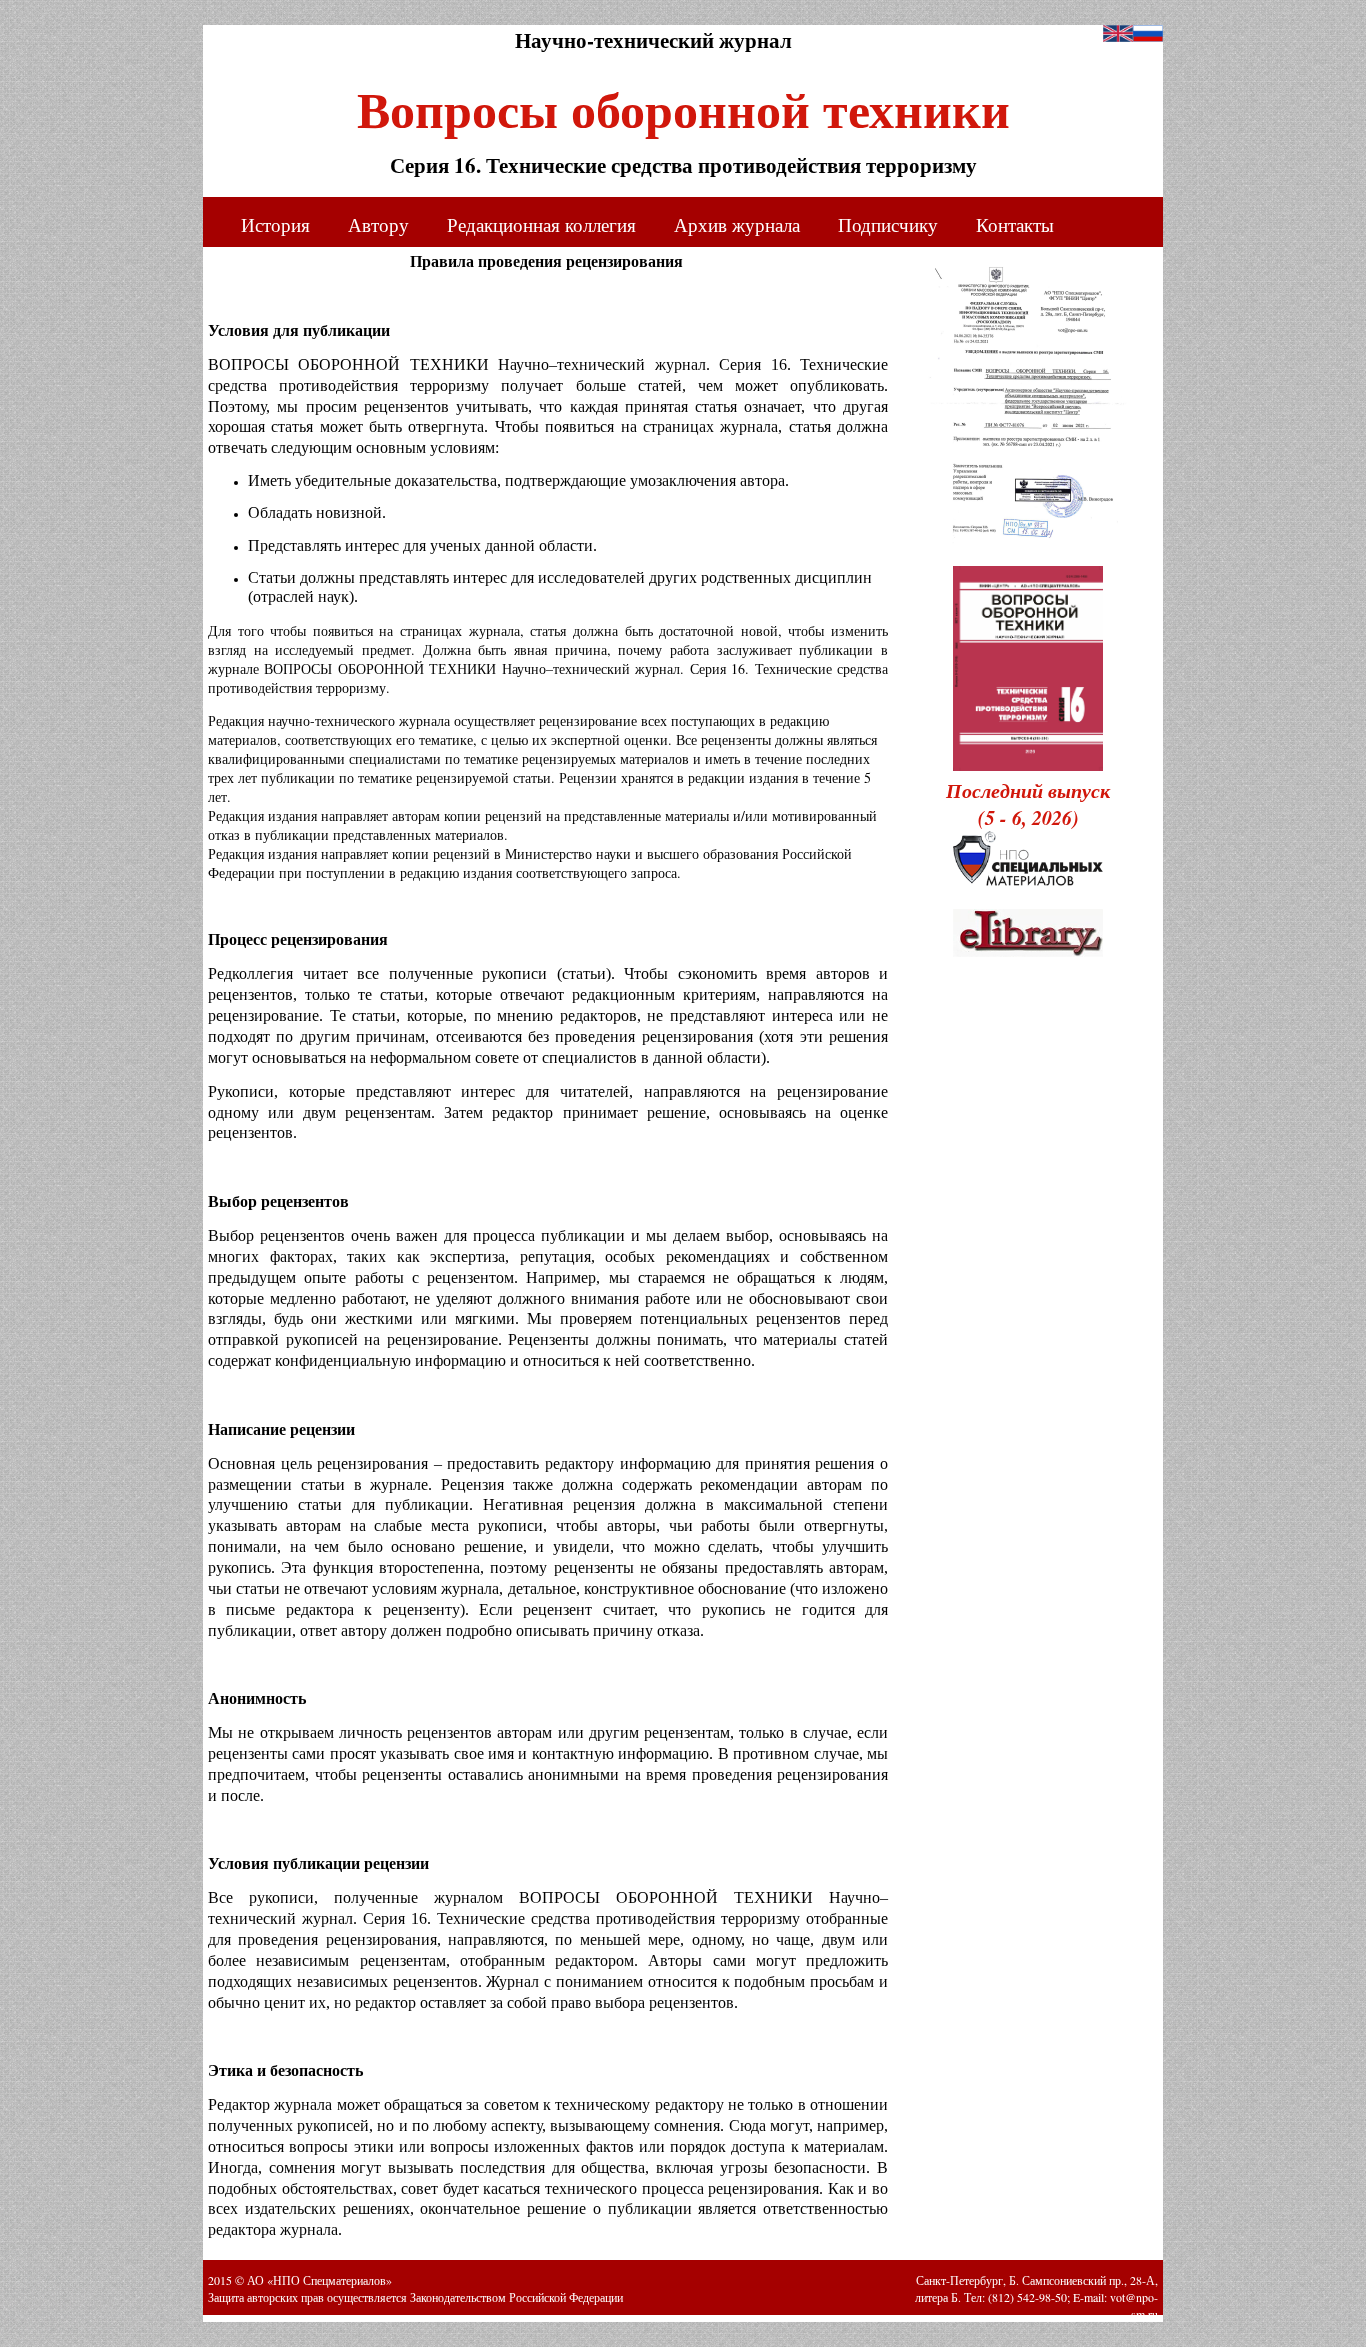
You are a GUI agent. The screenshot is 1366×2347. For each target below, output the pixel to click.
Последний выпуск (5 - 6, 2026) (1028, 803)
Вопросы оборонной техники (683, 102)
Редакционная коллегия (541, 224)
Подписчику (888, 224)
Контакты (1015, 224)
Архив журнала (737, 224)
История (275, 224)
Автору (378, 224)
